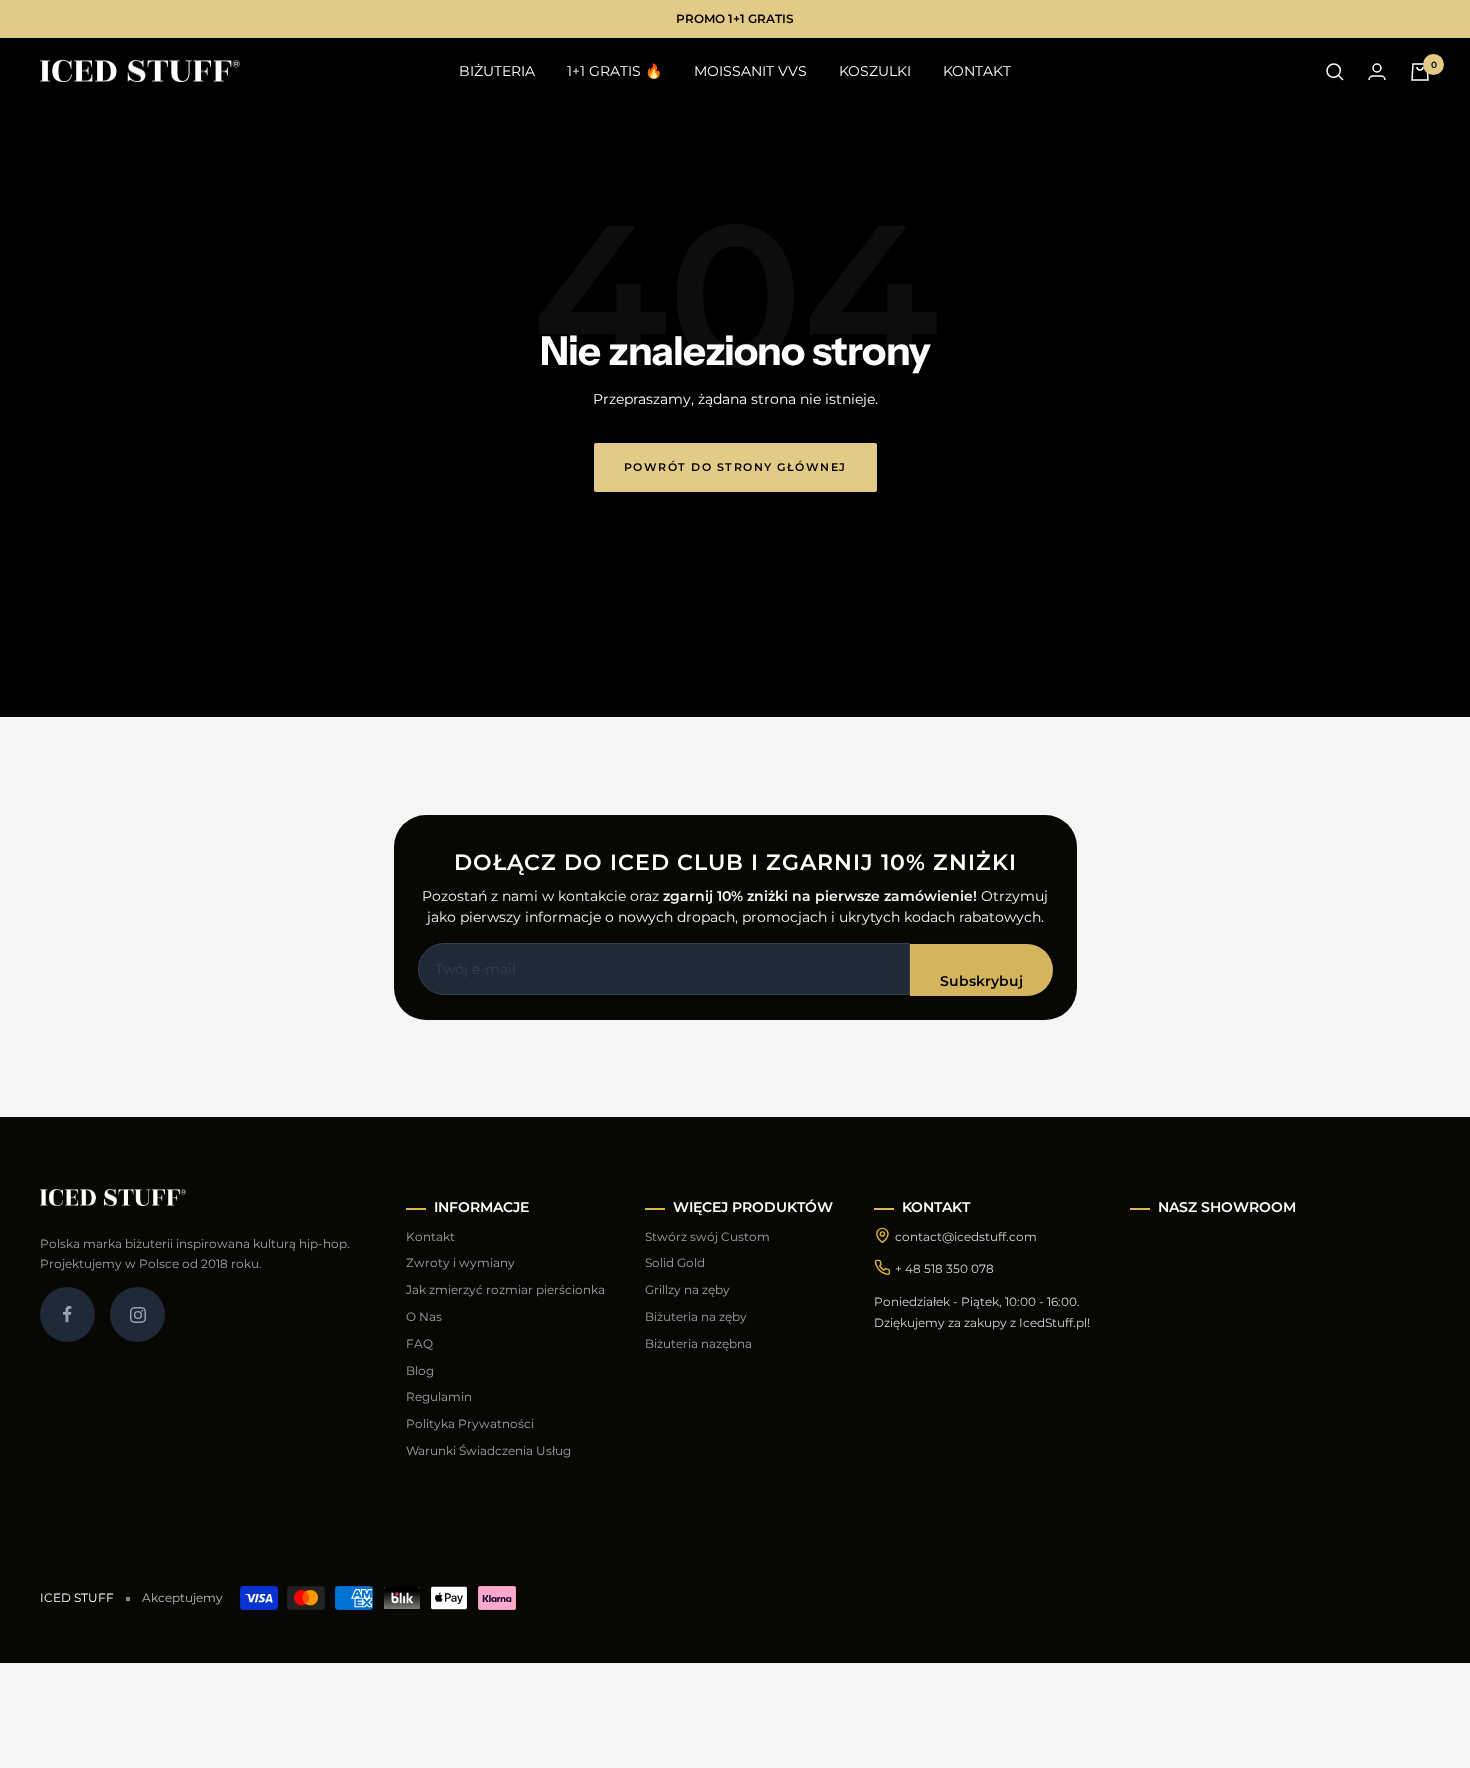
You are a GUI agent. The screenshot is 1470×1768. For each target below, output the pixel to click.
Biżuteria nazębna (698, 1343)
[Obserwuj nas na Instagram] (137, 1314)
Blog (420, 1370)
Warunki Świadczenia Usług (488, 1450)
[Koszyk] (1420, 72)
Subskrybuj (981, 981)
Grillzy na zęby (687, 1289)
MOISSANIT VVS (750, 71)
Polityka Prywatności (470, 1423)
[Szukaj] (1335, 72)
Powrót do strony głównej (735, 467)
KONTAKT (977, 71)
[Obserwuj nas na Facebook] (67, 1314)
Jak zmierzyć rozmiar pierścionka (505, 1289)
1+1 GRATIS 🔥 (614, 71)
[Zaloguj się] (1377, 71)
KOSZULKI (875, 71)
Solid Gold (675, 1262)
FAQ (419, 1343)
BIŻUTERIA (497, 71)
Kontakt (430, 1236)
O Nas (424, 1316)
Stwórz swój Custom (707, 1236)
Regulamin (439, 1396)
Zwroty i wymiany (460, 1262)
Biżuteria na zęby (696, 1316)
